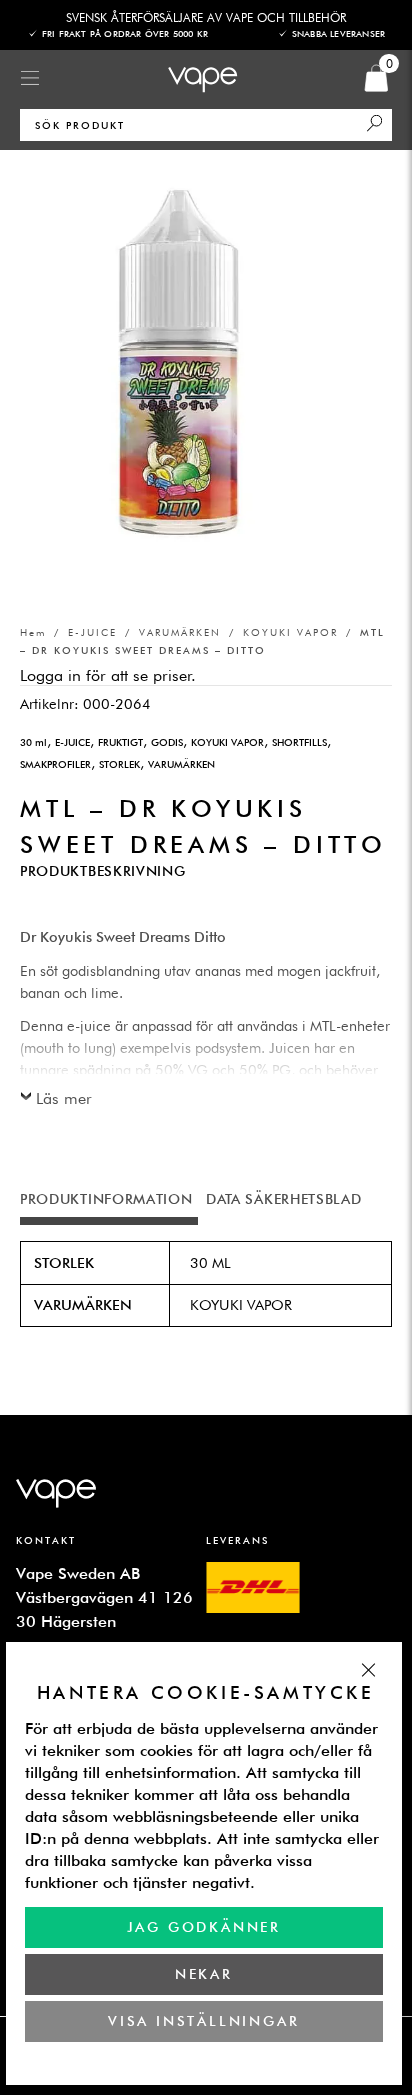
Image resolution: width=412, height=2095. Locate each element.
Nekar (204, 1974)
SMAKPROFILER (55, 764)
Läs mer (64, 1098)
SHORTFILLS (299, 742)
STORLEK (119, 764)
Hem (33, 632)
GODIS (167, 742)
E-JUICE (92, 632)
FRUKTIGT (120, 742)
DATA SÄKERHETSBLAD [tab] (284, 1199)
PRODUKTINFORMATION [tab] (106, 1199)
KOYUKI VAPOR (290, 632)
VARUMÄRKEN (180, 632)
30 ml (33, 742)
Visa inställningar (204, 2021)
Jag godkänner (204, 1927)
